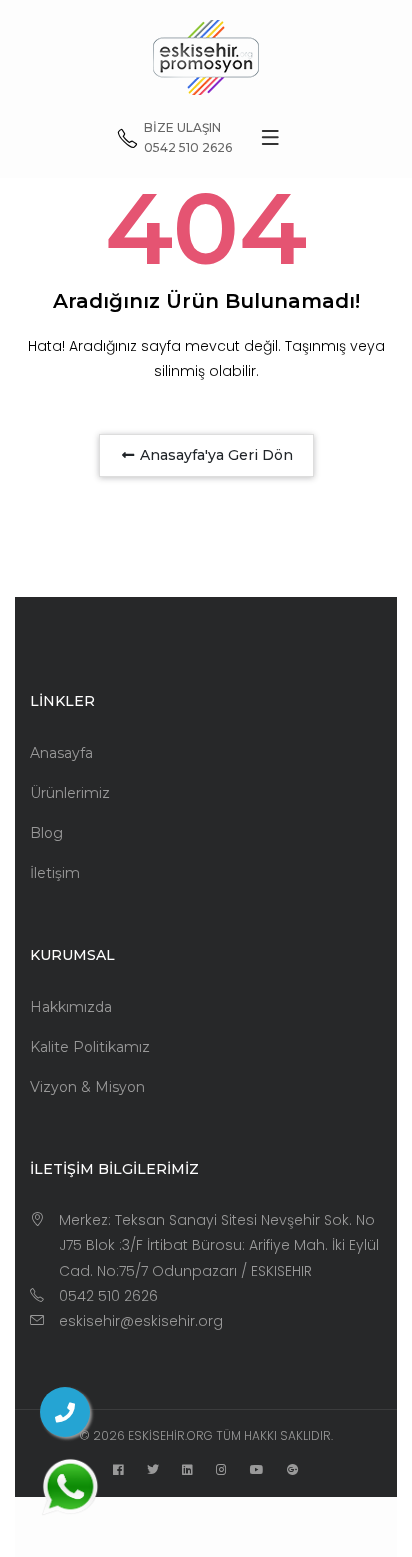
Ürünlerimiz (70, 793)
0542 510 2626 (108, 1296)
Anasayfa (61, 753)
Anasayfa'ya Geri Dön (214, 455)
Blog (46, 833)
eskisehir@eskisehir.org (141, 1321)
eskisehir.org (170, 1435)
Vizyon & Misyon (87, 1087)
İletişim (55, 873)
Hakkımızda (71, 1007)
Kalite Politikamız (90, 1047)
